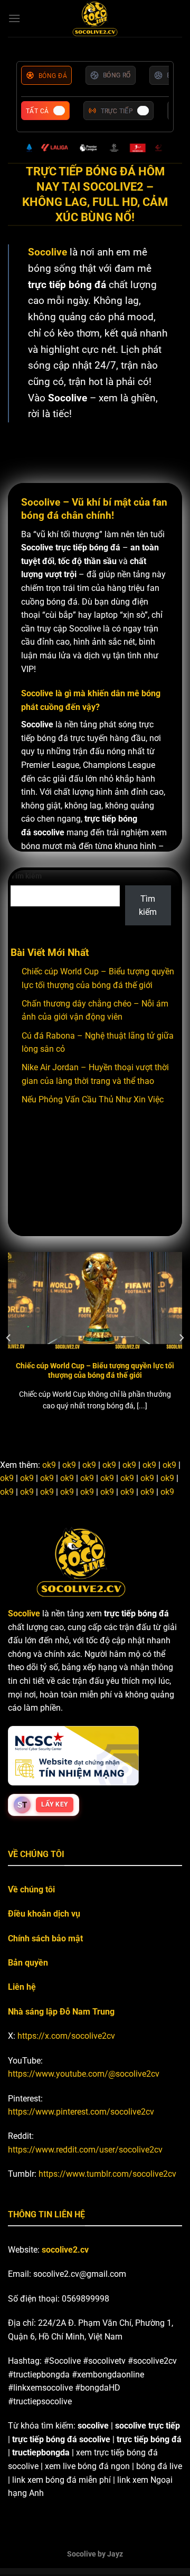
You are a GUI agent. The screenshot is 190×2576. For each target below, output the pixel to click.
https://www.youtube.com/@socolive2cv (84, 2074)
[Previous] (9, 1338)
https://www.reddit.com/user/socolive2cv (85, 2150)
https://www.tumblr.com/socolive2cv (107, 2174)
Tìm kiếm (26, 876)
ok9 (49, 1465)
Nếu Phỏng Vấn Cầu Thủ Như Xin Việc (93, 1099)
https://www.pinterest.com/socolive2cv (81, 2112)
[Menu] (14, 18)
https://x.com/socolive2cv (66, 2036)
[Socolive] (95, 18)
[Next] (181, 1338)
